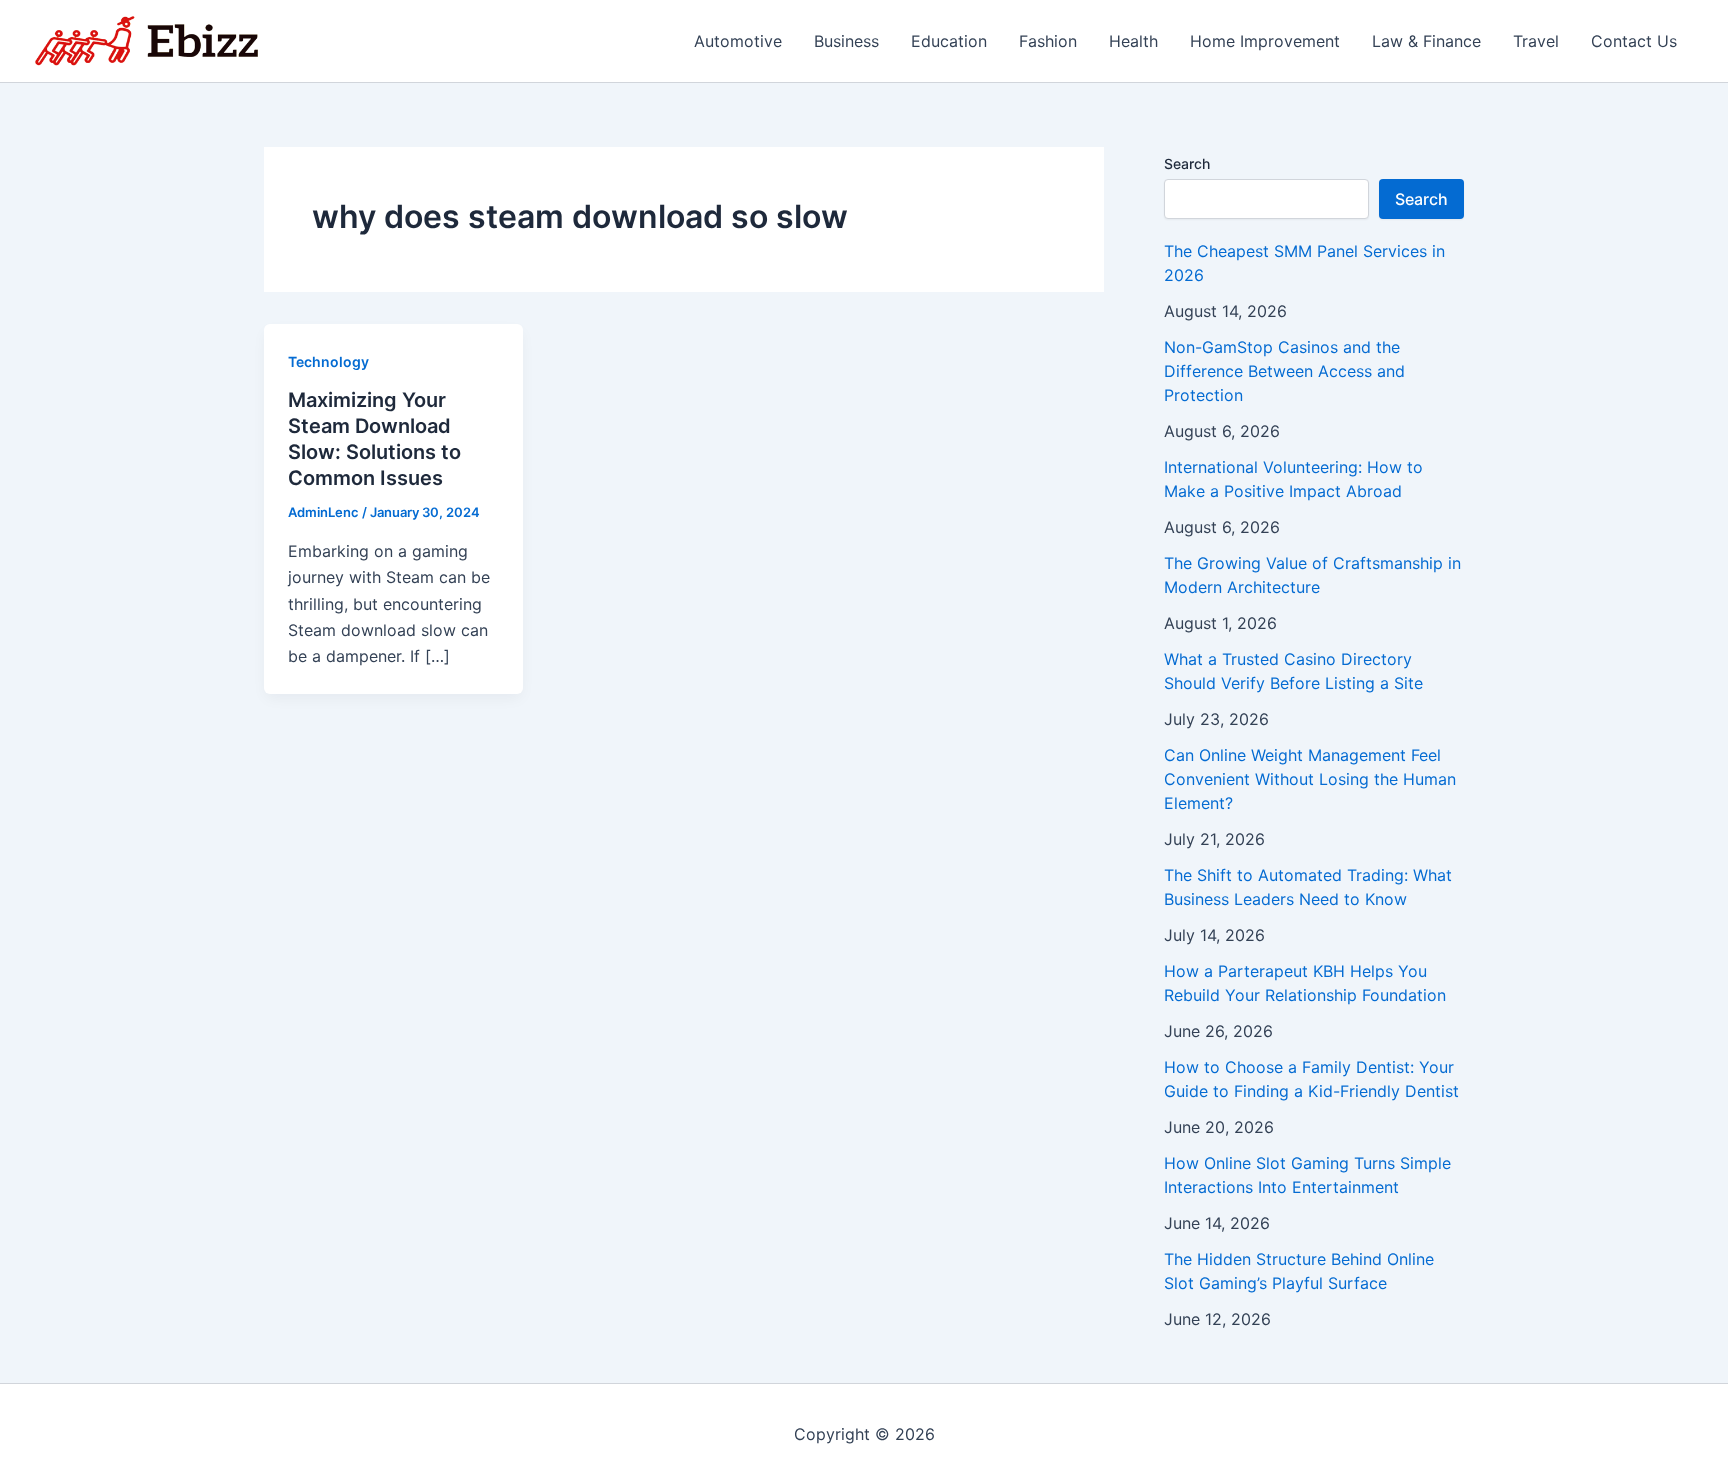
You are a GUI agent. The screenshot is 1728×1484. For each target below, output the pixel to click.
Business (846, 41)
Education (949, 41)
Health (1133, 41)
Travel (1536, 41)
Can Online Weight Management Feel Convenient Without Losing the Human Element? (1310, 779)
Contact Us (1634, 41)
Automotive (738, 41)
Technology (328, 361)
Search (1187, 163)
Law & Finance (1426, 41)
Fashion (1048, 41)
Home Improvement (1265, 41)
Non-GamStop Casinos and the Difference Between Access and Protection (1284, 371)
